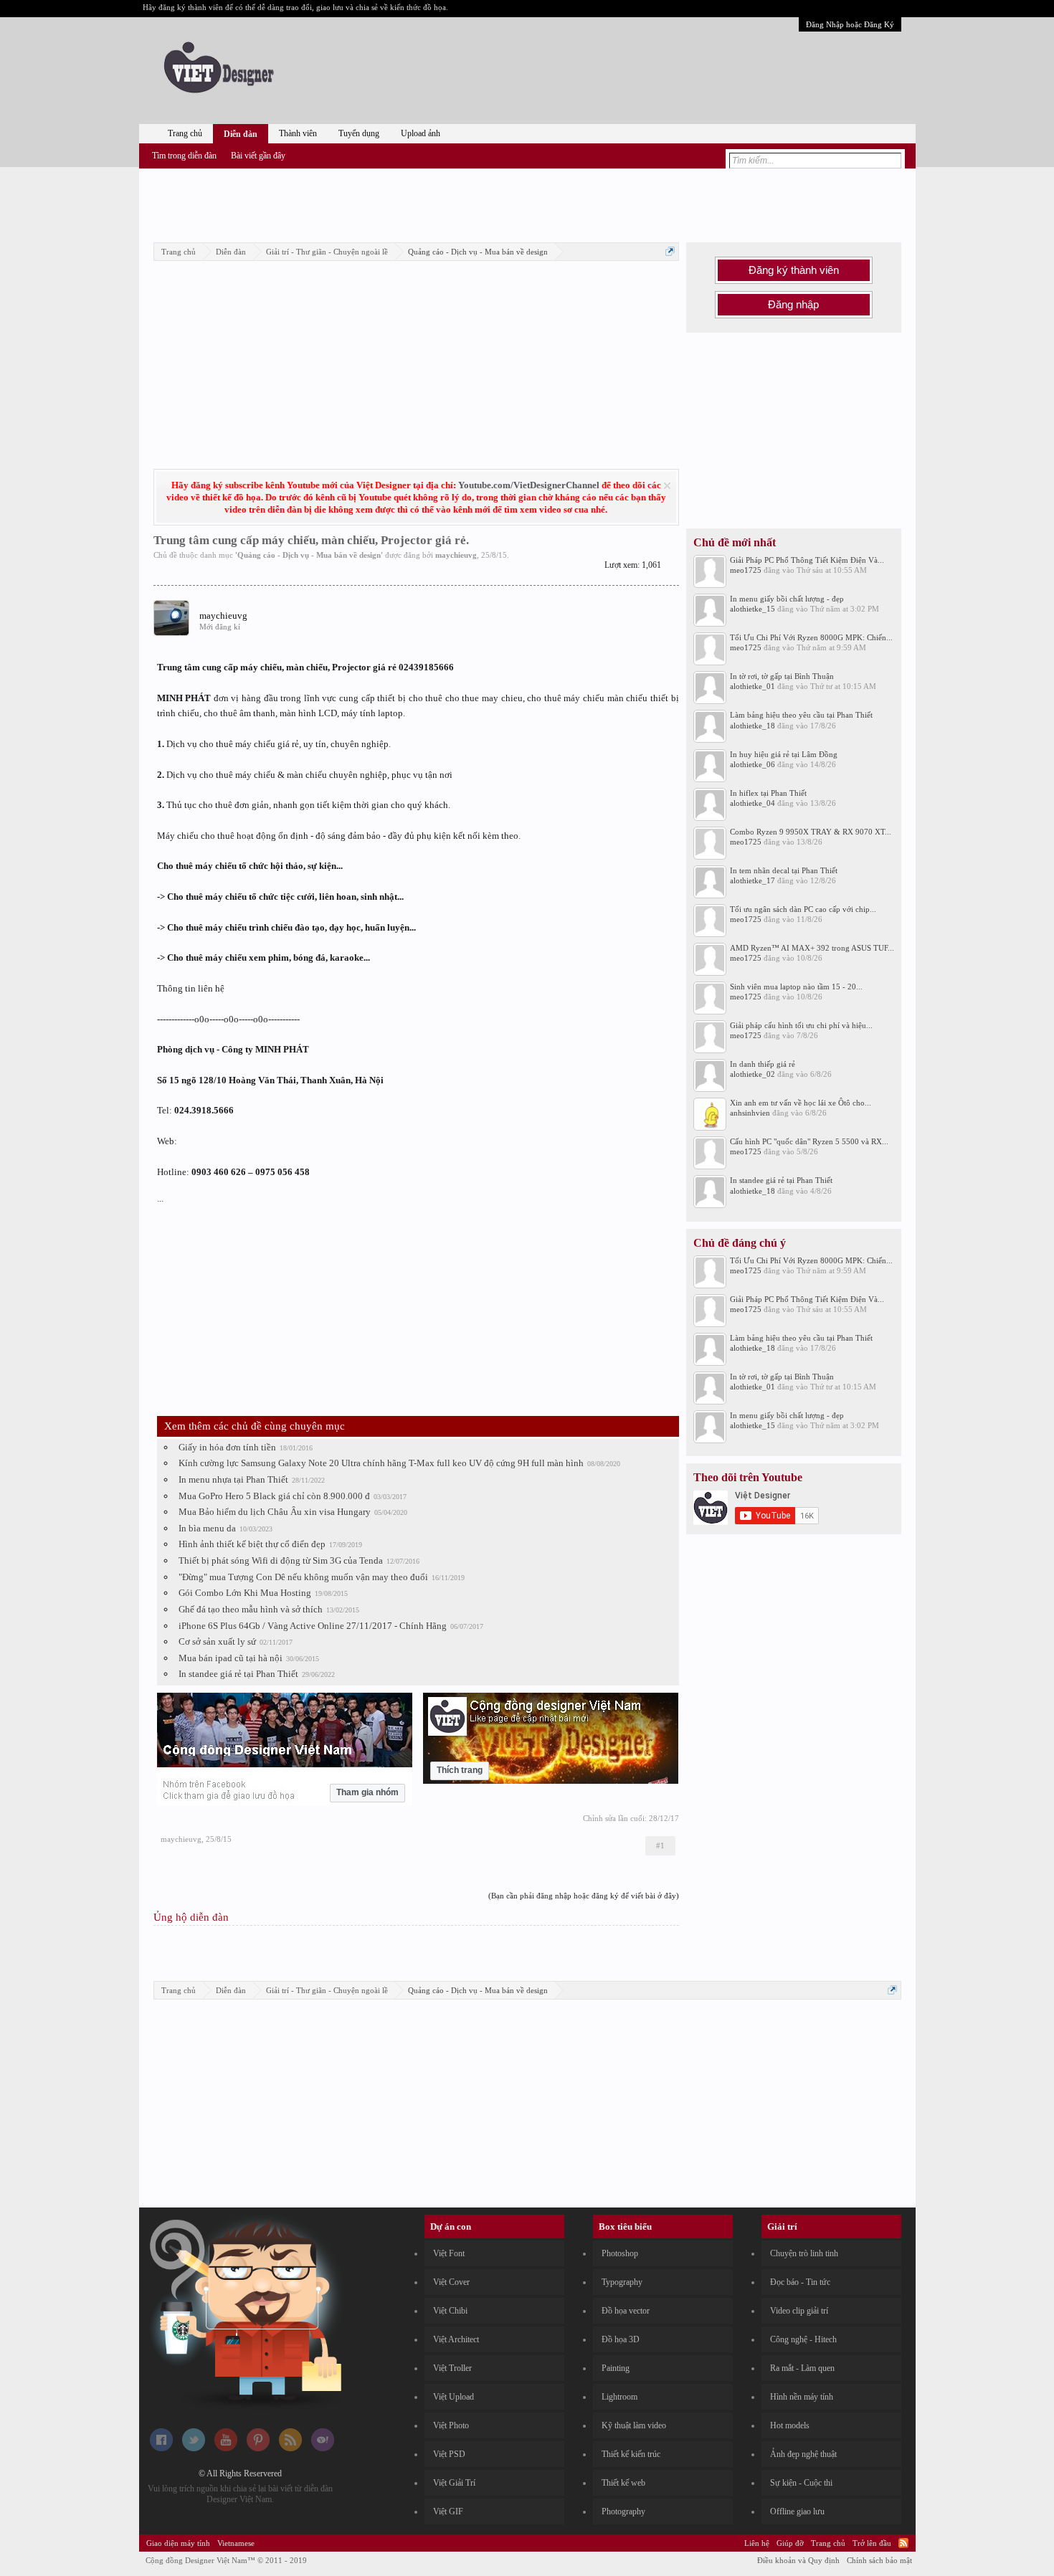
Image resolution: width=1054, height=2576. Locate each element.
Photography (623, 2511)
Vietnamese (236, 2543)
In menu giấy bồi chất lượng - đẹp (787, 599)
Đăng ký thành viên (794, 270)
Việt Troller (452, 2368)
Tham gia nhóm (367, 1792)
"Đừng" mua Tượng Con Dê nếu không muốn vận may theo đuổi (303, 1577)
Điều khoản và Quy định (798, 2560)
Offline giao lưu (797, 2511)
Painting (616, 2368)
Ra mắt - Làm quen (802, 2368)
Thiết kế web (623, 2483)
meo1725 (746, 570)
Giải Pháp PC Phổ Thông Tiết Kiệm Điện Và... (807, 560)
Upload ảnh (421, 133)
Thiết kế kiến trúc (631, 2454)
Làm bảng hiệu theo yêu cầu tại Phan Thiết (801, 715)
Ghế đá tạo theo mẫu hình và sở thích (251, 1609)
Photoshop (620, 2253)
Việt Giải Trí (454, 2483)
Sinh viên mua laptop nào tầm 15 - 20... (796, 987)
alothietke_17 (752, 880)
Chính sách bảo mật (879, 2560)
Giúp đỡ (790, 2543)
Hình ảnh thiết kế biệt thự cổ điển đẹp (252, 1544)
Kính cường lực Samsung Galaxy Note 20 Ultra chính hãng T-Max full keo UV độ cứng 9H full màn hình (381, 1463)
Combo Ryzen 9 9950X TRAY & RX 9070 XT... (811, 832)
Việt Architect (456, 2339)
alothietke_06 (752, 764)
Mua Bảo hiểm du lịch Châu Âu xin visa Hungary (275, 1512)
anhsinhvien (750, 1113)
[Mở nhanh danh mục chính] (670, 251)
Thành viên (298, 133)
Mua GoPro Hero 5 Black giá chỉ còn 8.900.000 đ (274, 1496)
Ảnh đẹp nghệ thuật (803, 2454)
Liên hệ (757, 2543)
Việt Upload (454, 2397)
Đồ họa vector (626, 2311)
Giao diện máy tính (178, 2543)
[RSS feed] (290, 2448)
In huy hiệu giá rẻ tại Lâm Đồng (784, 754)
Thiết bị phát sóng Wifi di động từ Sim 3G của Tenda (281, 1560)
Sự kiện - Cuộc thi (801, 2483)
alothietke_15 (752, 609)
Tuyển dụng (359, 133)
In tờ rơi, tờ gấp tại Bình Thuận (782, 676)
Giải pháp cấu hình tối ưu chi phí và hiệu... (801, 1025)
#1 (660, 1845)
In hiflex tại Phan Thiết (768, 793)
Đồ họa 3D (621, 2339)
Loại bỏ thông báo (667, 486)
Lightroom (619, 2397)
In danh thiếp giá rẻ (763, 1064)
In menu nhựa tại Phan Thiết (233, 1479)
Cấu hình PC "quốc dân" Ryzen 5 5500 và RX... (809, 1141)
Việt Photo (451, 2425)
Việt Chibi (450, 2311)
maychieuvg (456, 555)
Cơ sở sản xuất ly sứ (217, 1641)
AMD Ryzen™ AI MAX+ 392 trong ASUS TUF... (812, 948)
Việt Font (449, 2253)
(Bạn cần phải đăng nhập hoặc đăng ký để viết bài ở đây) (584, 1896)
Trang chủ (185, 133)
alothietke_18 (752, 726)
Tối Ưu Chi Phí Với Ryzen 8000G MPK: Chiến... (811, 637)
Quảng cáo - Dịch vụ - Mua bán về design (309, 555)
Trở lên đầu (872, 2543)
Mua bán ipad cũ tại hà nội (231, 1658)
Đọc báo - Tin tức (800, 2282)
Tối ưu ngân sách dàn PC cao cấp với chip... (803, 909)
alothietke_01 (752, 686)
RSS (903, 2543)
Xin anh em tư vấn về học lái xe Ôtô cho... (801, 1103)
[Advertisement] (527, 203)
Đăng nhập (793, 305)
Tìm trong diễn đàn (184, 156)
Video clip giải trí (799, 2311)
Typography (622, 2282)
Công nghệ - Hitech (803, 2339)
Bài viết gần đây (258, 156)
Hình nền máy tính (802, 2397)
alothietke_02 (752, 1074)
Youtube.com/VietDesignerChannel (529, 485)
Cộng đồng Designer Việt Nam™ (226, 2560)
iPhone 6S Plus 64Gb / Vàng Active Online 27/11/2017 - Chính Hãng (313, 1626)
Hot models (790, 2425)
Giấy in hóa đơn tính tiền (227, 1447)
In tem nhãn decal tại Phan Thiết (784, 870)
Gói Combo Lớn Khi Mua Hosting (245, 1593)
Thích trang (460, 1770)
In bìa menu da (207, 1528)
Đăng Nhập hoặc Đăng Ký (850, 24)
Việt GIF (448, 2511)
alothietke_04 (752, 803)
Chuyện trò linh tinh (804, 2253)
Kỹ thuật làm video (634, 2425)
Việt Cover (451, 2282)
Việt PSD (449, 2454)
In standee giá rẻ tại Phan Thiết (238, 1674)
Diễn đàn (241, 134)
